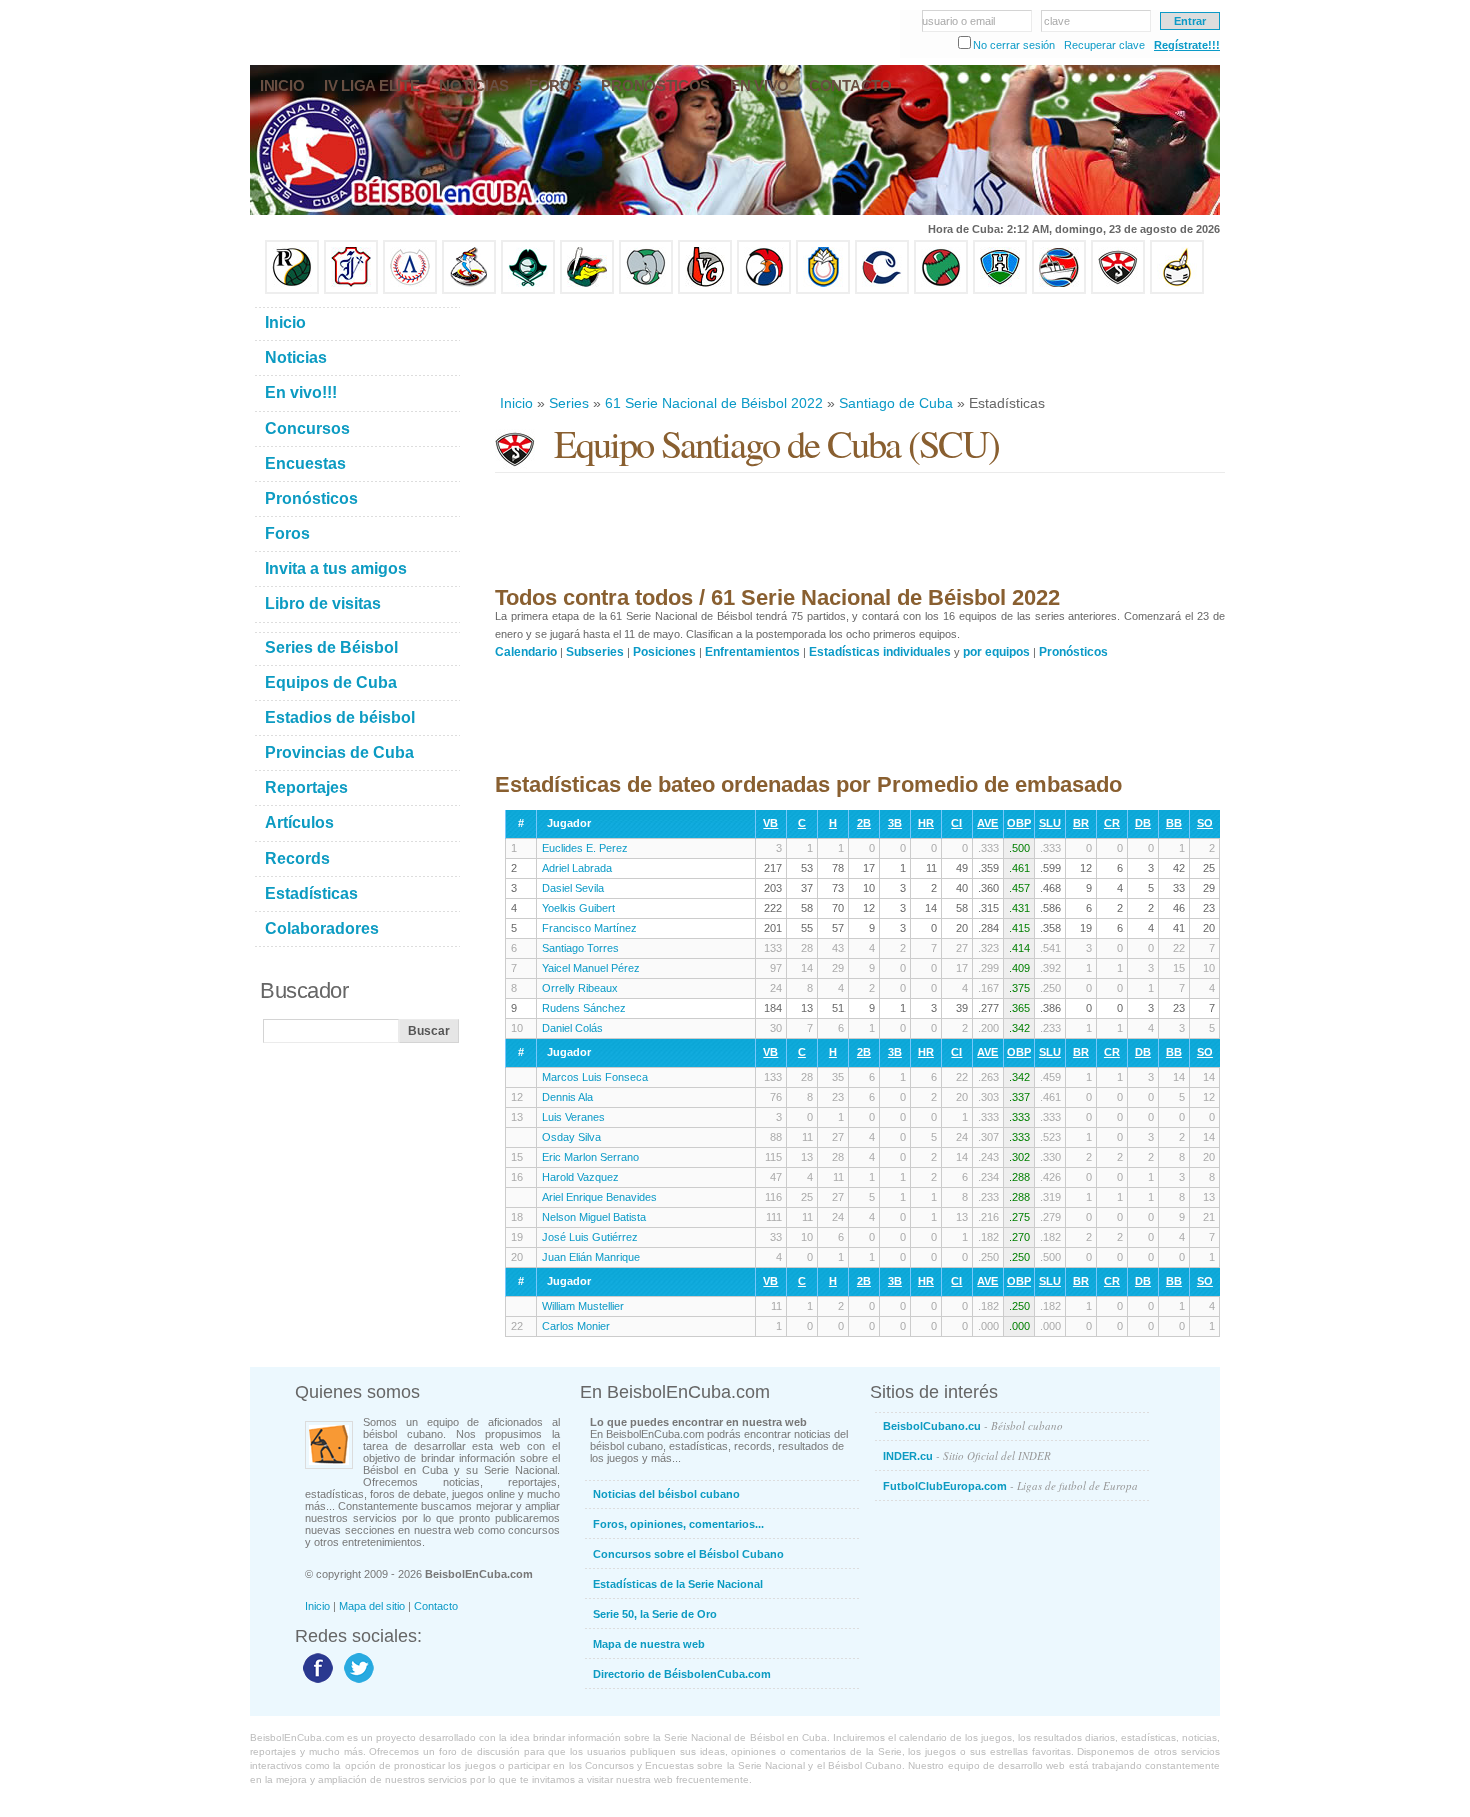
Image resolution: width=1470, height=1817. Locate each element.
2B (864, 823)
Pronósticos (1073, 652)
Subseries (595, 652)
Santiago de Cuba (896, 403)
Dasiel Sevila (573, 888)
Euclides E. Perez (585, 848)
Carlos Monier (576, 1326)
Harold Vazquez (580, 1177)
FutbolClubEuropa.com (1010, 1485)
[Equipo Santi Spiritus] (764, 290)
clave (1057, 21)
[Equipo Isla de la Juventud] (528, 290)
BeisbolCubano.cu (973, 1425)
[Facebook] (315, 1682)
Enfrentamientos (752, 652)
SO (1205, 823)
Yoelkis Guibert (578, 908)
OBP (1019, 823)
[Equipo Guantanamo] (1177, 290)
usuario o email (958, 21)
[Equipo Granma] (1059, 290)
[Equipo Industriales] (351, 290)
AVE (987, 823)
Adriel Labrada (577, 868)
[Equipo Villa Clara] (705, 290)
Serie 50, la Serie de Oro (655, 1614)
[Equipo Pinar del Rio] (292, 290)
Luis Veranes (573, 1117)
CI (956, 823)
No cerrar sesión (1014, 45)
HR (926, 823)
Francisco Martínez (589, 928)
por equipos (996, 652)
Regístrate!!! (1187, 45)
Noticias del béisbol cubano (666, 1494)
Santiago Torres (580, 948)
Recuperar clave (1104, 45)
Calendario (526, 652)
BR (1081, 823)
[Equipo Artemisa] (410, 290)
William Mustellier (583, 1306)
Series (569, 403)
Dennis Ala (567, 1097)
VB (770, 823)
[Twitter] (356, 1682)
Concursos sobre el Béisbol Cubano (688, 1554)
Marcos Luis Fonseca (595, 1077)
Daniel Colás (572, 1028)
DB (1143, 823)
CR (1112, 823)
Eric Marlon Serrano (590, 1157)
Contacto (436, 1606)
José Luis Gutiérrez (590, 1237)
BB (1174, 823)
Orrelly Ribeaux (580, 988)
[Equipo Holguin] (1000, 290)
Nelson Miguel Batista (594, 1217)
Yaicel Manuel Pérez (591, 968)
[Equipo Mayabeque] (469, 290)
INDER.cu (967, 1455)
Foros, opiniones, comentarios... (678, 1524)
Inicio (516, 403)
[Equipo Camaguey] (882, 290)
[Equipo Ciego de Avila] (823, 290)
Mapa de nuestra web (649, 1644)
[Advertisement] (859, 344)
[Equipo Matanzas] (587, 290)
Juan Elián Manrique (591, 1257)
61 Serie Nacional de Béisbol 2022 (714, 403)
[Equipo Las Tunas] (941, 290)
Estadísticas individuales (880, 652)
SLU (1050, 823)
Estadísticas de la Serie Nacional (678, 1584)
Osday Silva (571, 1137)
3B (895, 823)
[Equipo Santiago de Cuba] (1118, 290)
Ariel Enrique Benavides (599, 1197)
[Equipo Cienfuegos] (646, 290)
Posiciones (664, 652)
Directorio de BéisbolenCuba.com (682, 1674)
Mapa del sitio (372, 1606)
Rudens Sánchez (584, 1008)
